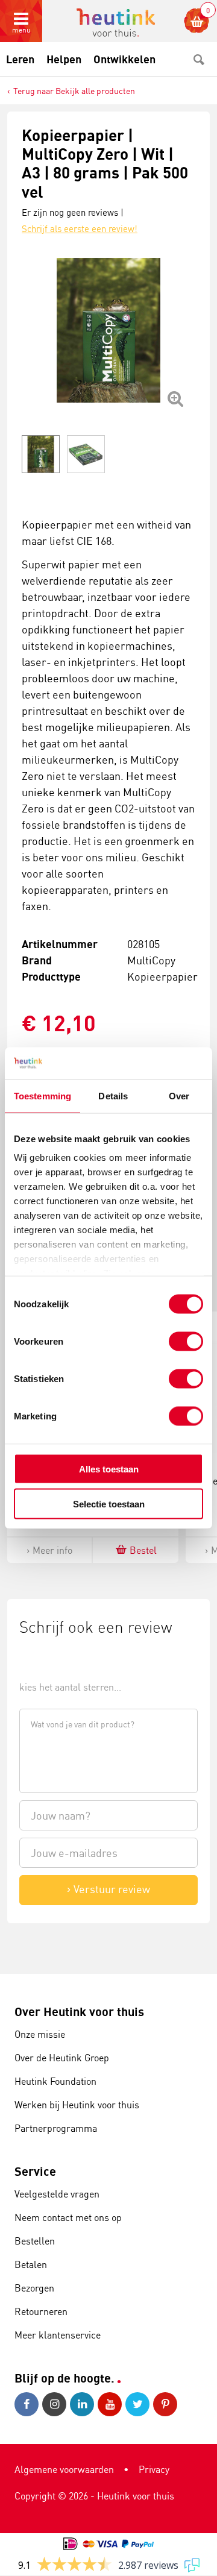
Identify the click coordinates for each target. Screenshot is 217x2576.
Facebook (28, 2404)
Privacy (154, 2469)
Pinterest (167, 2404)
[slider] (60, 1660)
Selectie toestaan (109, 1504)
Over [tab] (179, 1095)
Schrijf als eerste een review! (80, 229)
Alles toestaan (109, 1469)
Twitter (139, 2404)
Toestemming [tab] (42, 1095)
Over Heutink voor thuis (79, 2012)
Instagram (56, 2404)
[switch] (186, 1341)
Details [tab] (113, 1095)
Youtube (112, 2404)
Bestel (143, 1550)
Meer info (52, 1550)
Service (35, 2171)
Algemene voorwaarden (64, 2469)
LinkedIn (84, 2404)
